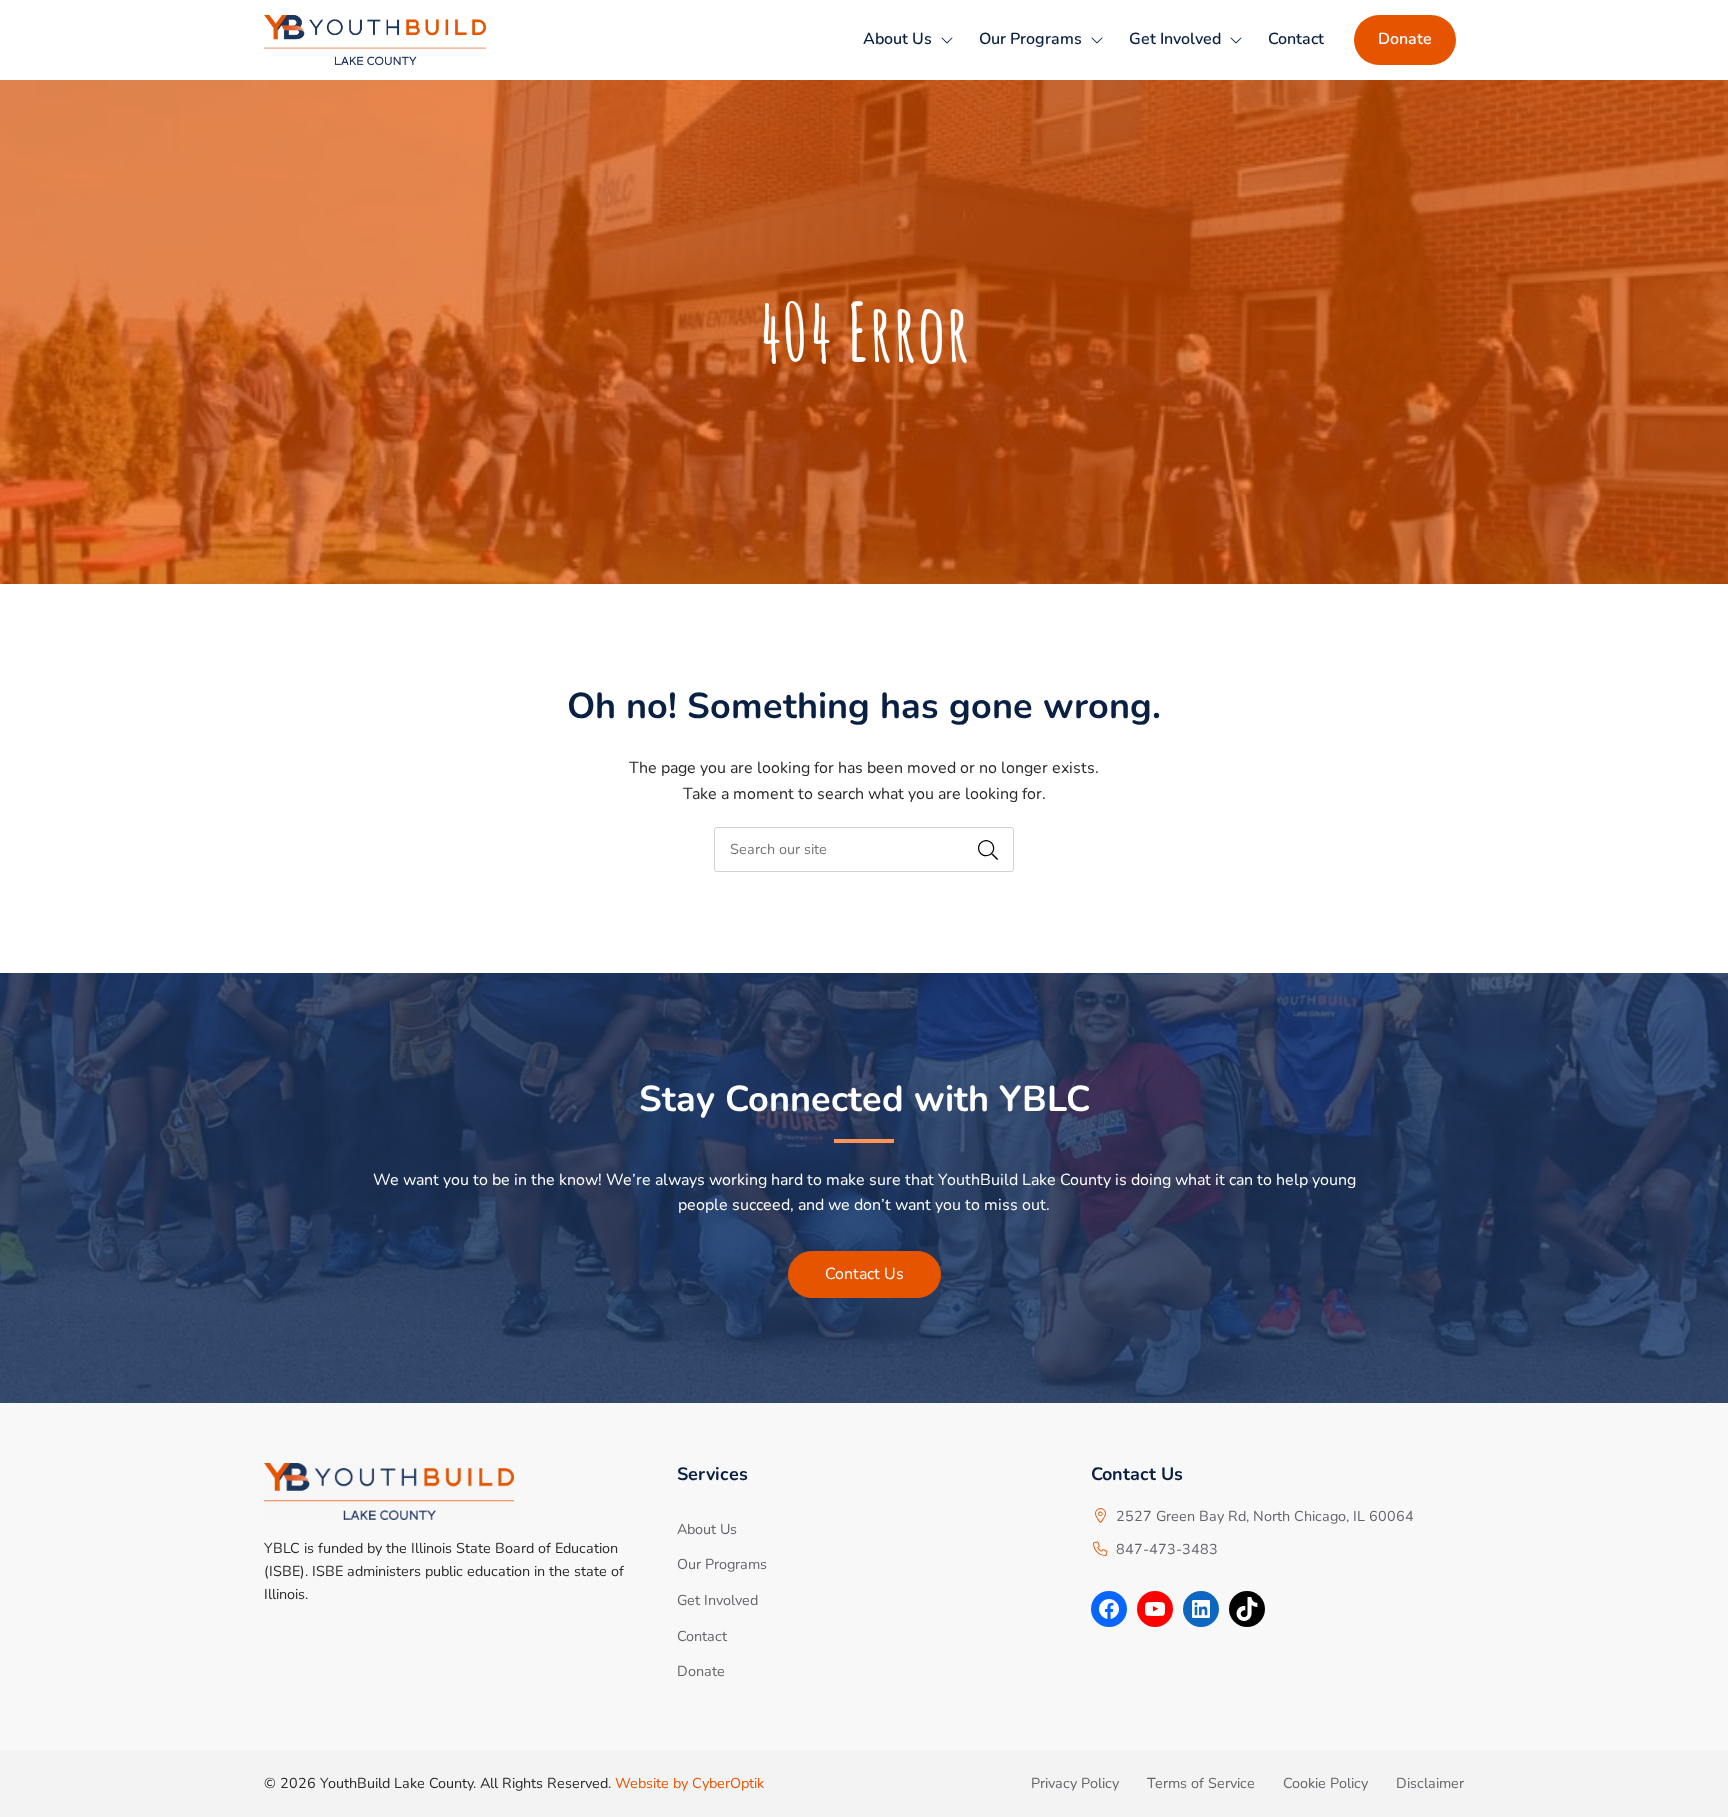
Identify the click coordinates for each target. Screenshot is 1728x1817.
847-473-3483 (1167, 1549)
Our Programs (1030, 39)
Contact (1296, 39)
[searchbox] (864, 849)
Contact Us (864, 1274)
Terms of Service (1201, 1783)
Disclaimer (1430, 1783)
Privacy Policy (1075, 1783)
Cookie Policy (1325, 1783)
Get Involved (1175, 39)
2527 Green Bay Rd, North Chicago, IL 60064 (1265, 1516)
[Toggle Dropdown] (947, 40)
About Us (897, 39)
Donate (1405, 39)
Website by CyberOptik (689, 1783)
